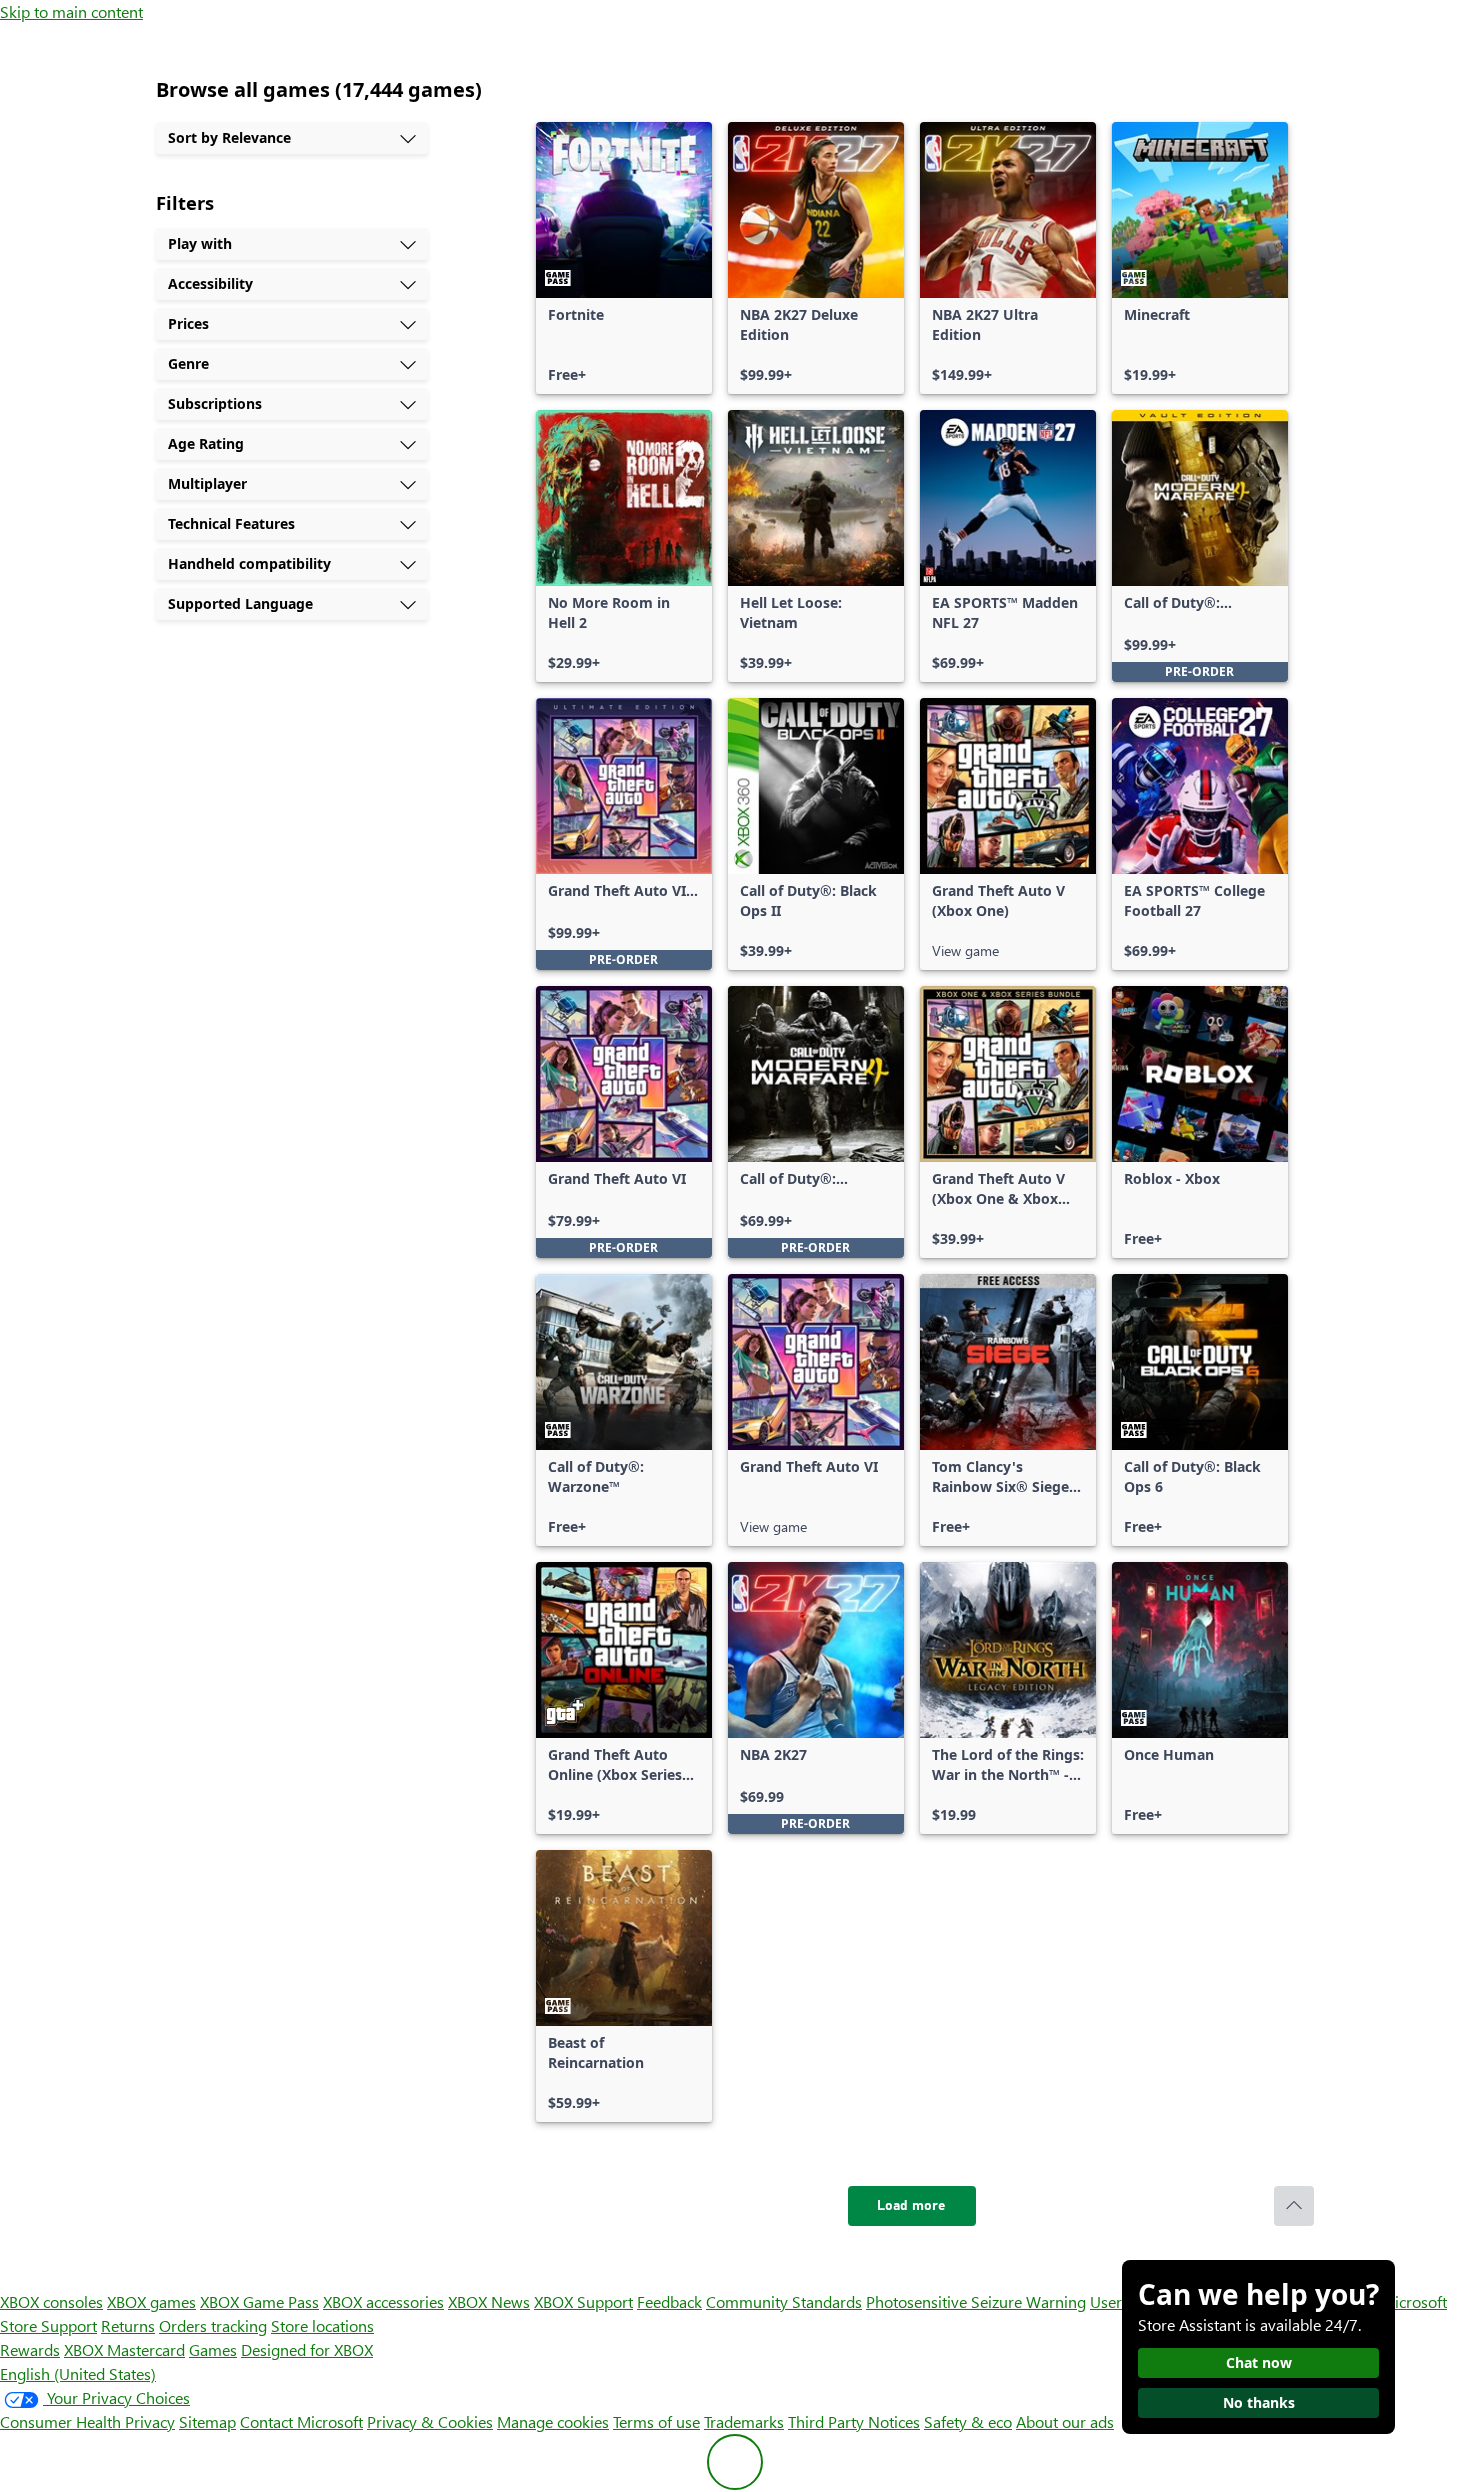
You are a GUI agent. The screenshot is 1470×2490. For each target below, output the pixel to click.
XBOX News (489, 2301)
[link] (624, 258)
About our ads (1065, 2421)
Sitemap (207, 2421)
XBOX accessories (383, 2301)
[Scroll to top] (1294, 2206)
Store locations (322, 2325)
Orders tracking (213, 2325)
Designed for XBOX (307, 2349)
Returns (128, 2325)
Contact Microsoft (301, 2421)
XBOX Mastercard (124, 2349)
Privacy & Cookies (430, 2421)
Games (213, 2349)
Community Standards (784, 2301)
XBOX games (151, 2301)
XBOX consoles (51, 2301)
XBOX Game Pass (259, 2301)
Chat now (1259, 2362)
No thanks (1259, 2402)
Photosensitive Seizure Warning (976, 2301)
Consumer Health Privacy (87, 2421)
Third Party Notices (854, 2421)
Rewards (30, 2349)
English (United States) (78, 2373)
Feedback (669, 2301)
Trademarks (744, 2421)
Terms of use (656, 2421)
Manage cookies (553, 2421)
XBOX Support (583, 2301)
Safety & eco (968, 2421)
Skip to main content (71, 11)
